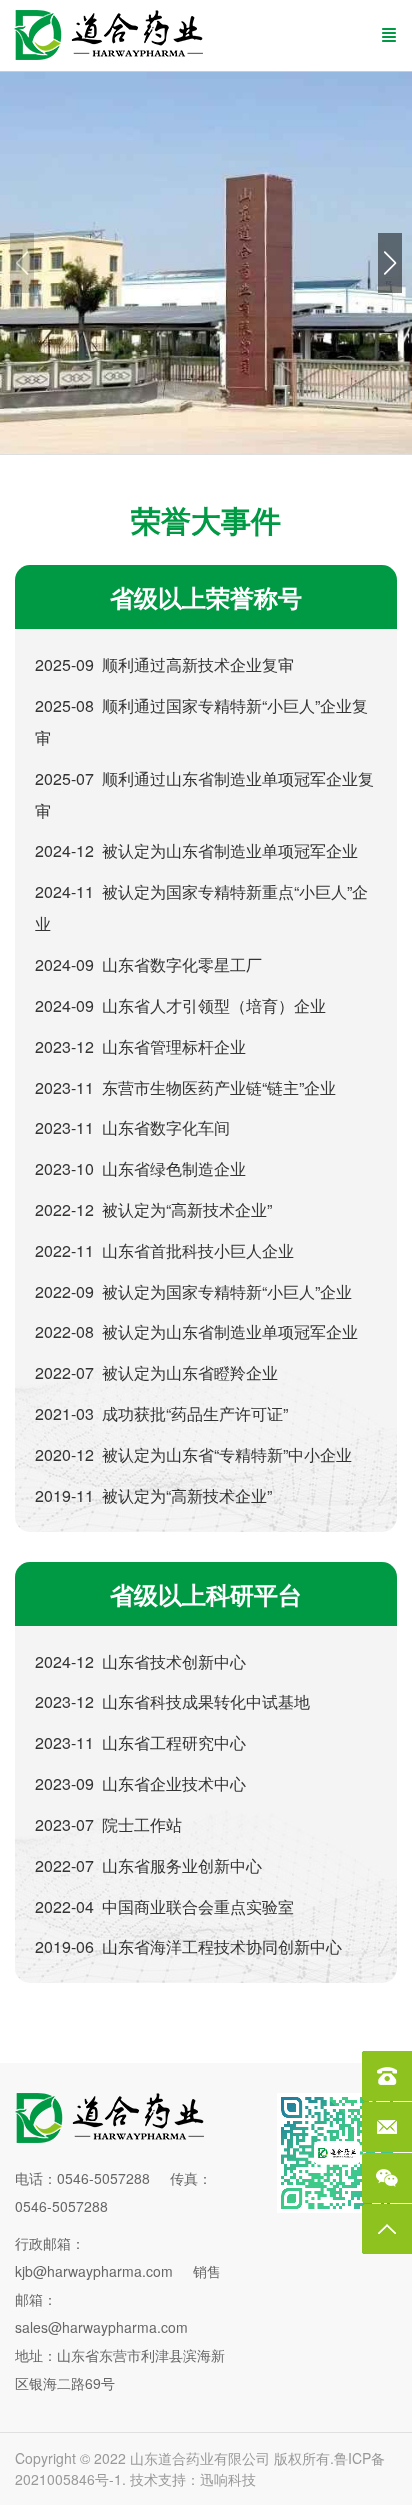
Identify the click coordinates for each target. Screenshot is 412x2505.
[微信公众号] (387, 2178)
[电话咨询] (387, 2076)
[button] (390, 263)
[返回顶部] (387, 2229)
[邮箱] (387, 2127)
